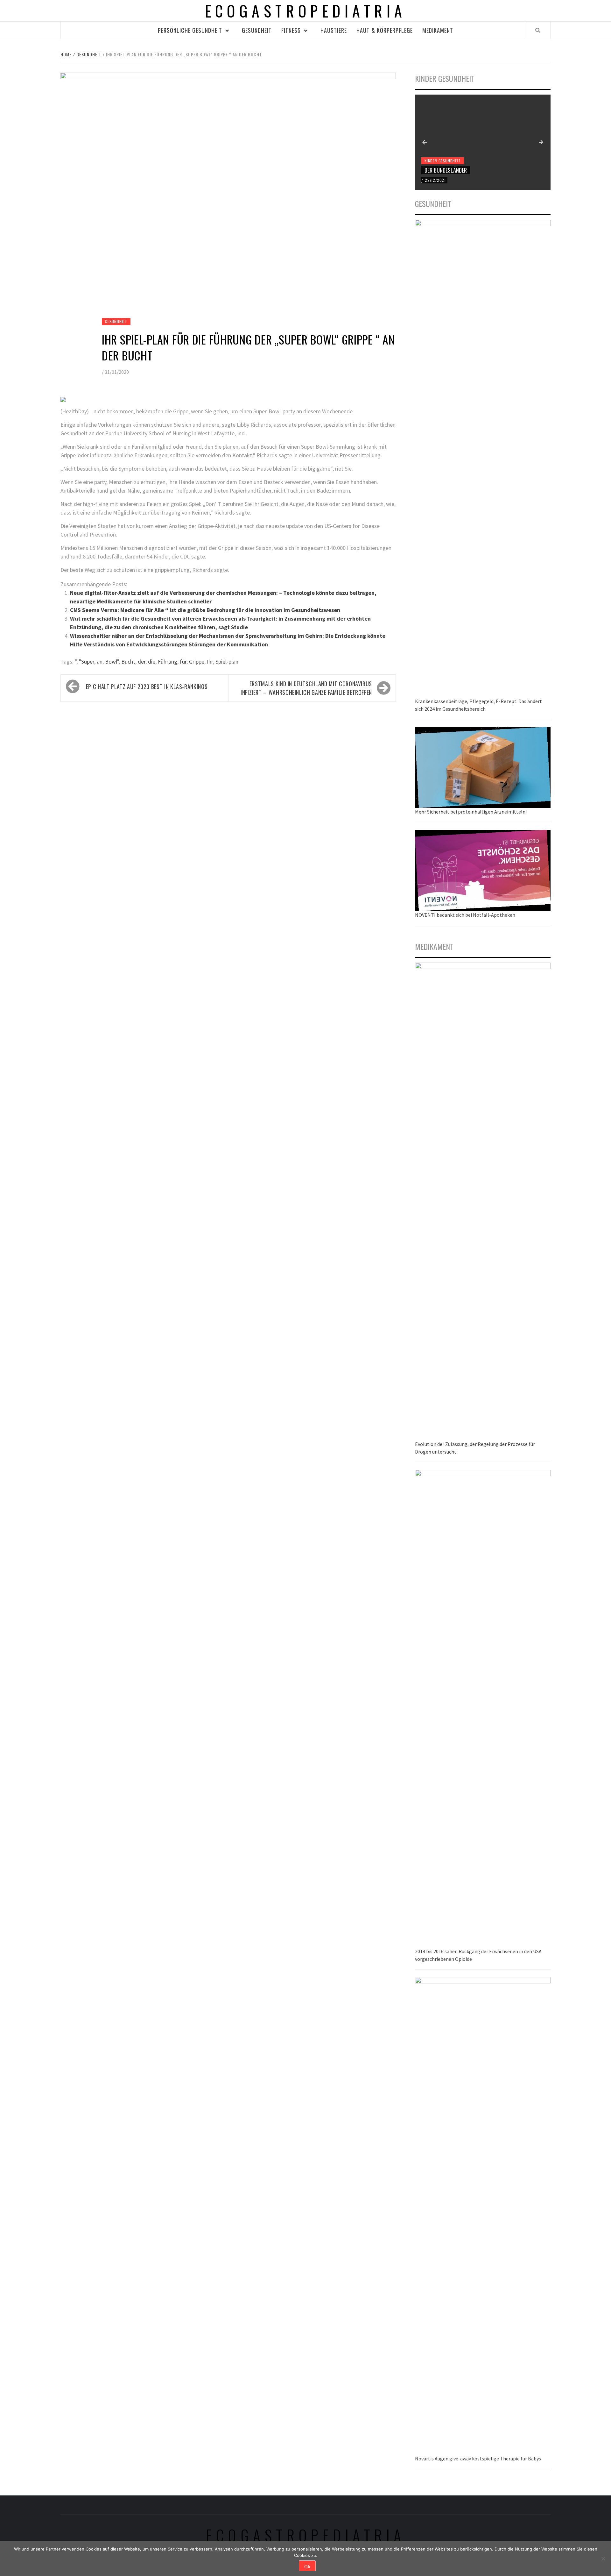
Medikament (438, 30)
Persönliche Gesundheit (190, 30)
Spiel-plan (227, 662)
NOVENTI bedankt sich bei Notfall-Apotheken (465, 915)
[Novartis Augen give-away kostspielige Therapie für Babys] (483, 2215)
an (100, 662)
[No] (603, 2558)
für (183, 662)
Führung (168, 662)
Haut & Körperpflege (385, 30)
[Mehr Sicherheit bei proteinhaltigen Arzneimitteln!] (483, 767)
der (142, 662)
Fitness (291, 30)
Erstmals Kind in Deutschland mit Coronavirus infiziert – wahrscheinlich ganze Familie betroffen (306, 688)
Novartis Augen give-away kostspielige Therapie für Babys (478, 2459)
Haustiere (334, 30)
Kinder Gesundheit (443, 161)
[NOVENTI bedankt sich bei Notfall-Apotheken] (483, 870)
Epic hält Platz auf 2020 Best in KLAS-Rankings (147, 687)
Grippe (197, 662)
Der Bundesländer (446, 170)
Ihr (210, 662)
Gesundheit (257, 30)
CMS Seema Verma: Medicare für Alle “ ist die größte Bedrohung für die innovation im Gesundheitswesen (205, 610)
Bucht (128, 662)
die (152, 662)
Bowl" (112, 662)
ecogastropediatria (306, 2535)
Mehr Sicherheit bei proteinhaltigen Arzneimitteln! (471, 812)
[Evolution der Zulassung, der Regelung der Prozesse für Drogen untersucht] (483, 1201)
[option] (483, 142)
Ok (307, 2566)
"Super (87, 662)
